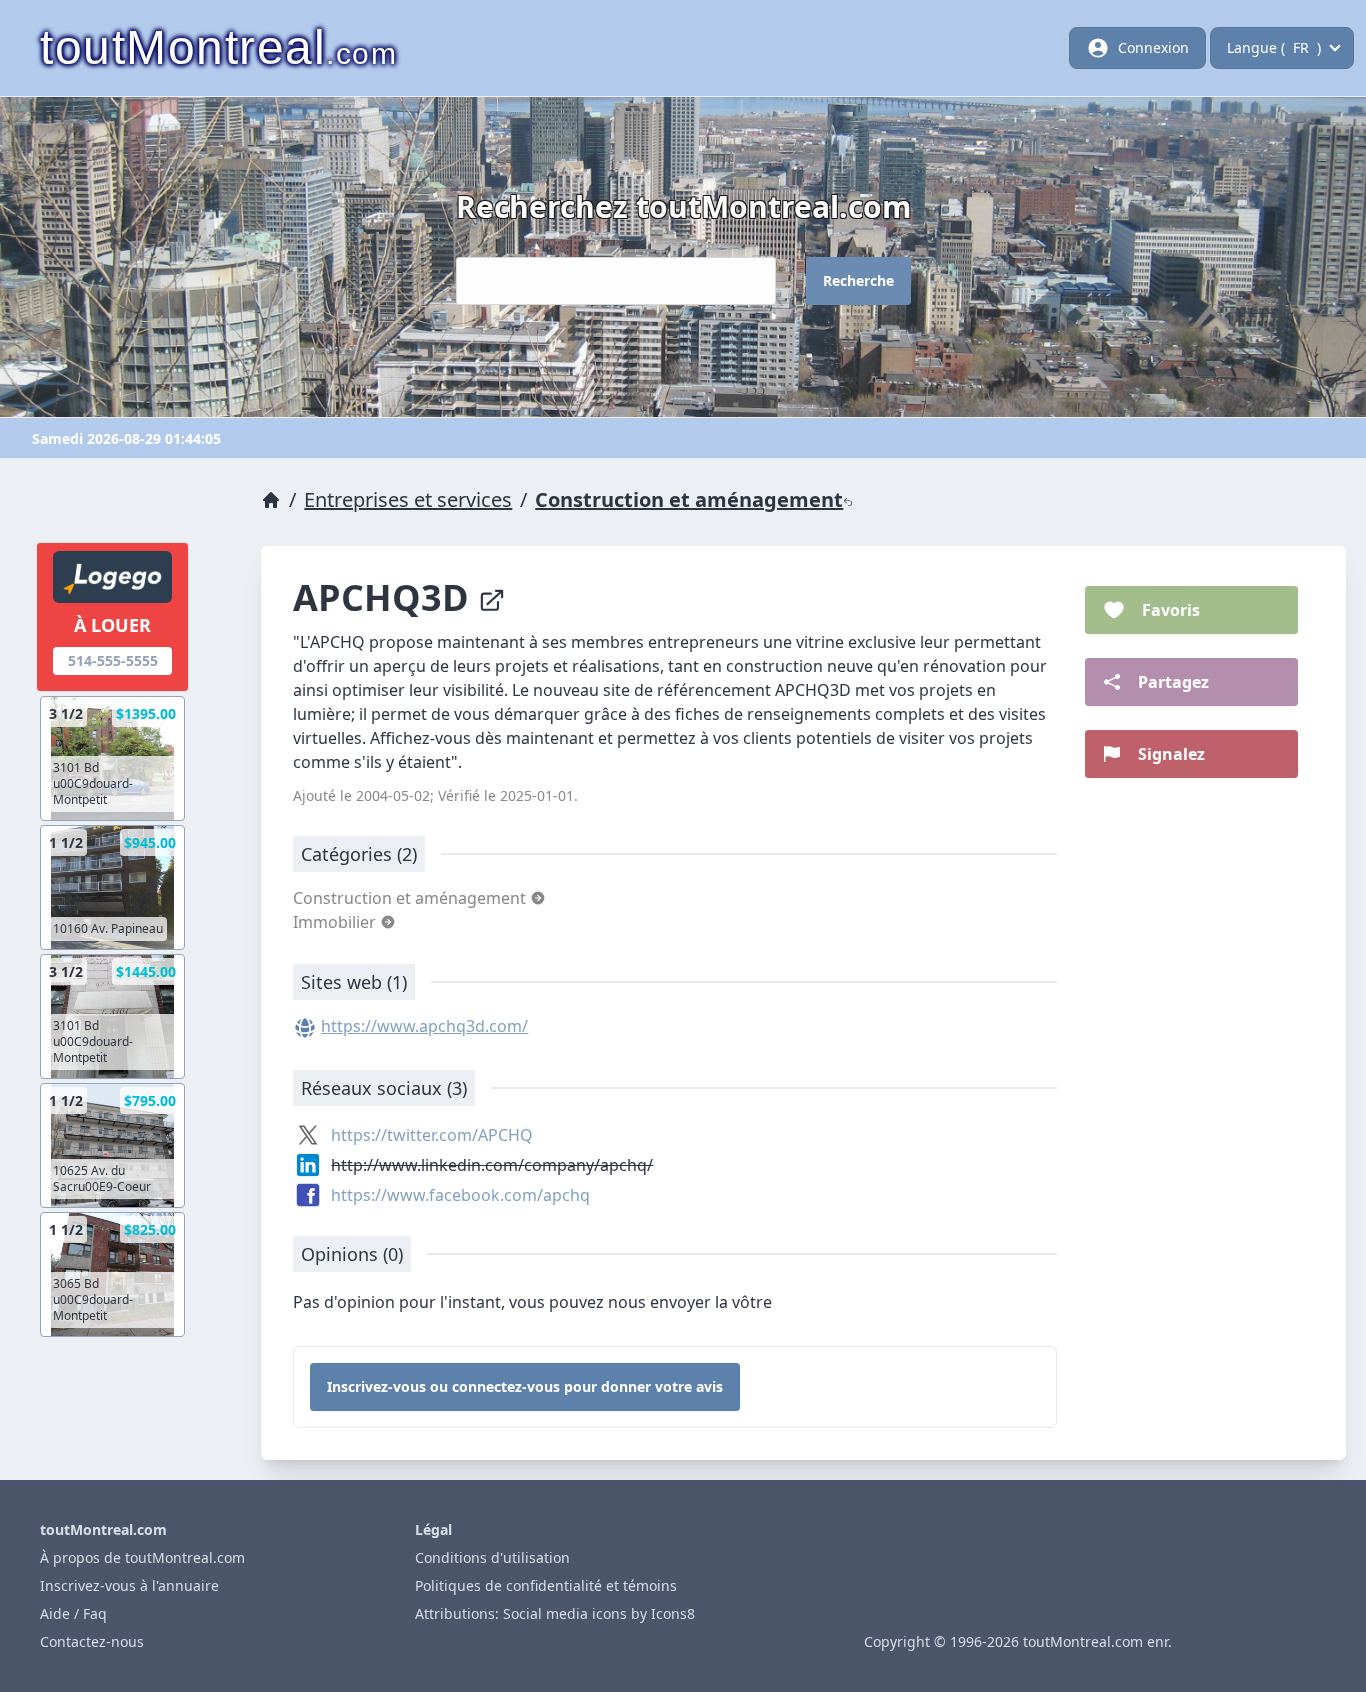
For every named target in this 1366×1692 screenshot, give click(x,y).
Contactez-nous (92, 1641)
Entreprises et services (408, 499)
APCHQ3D (385, 597)
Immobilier (336, 922)
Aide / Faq (73, 1613)
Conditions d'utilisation (492, 1557)
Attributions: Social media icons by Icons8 (555, 1613)
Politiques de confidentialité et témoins (546, 1585)
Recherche (858, 280)
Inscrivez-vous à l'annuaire (129, 1585)
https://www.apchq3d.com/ (424, 1026)
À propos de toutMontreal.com (142, 1557)
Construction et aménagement (689, 499)
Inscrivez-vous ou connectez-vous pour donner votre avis (525, 1386)
